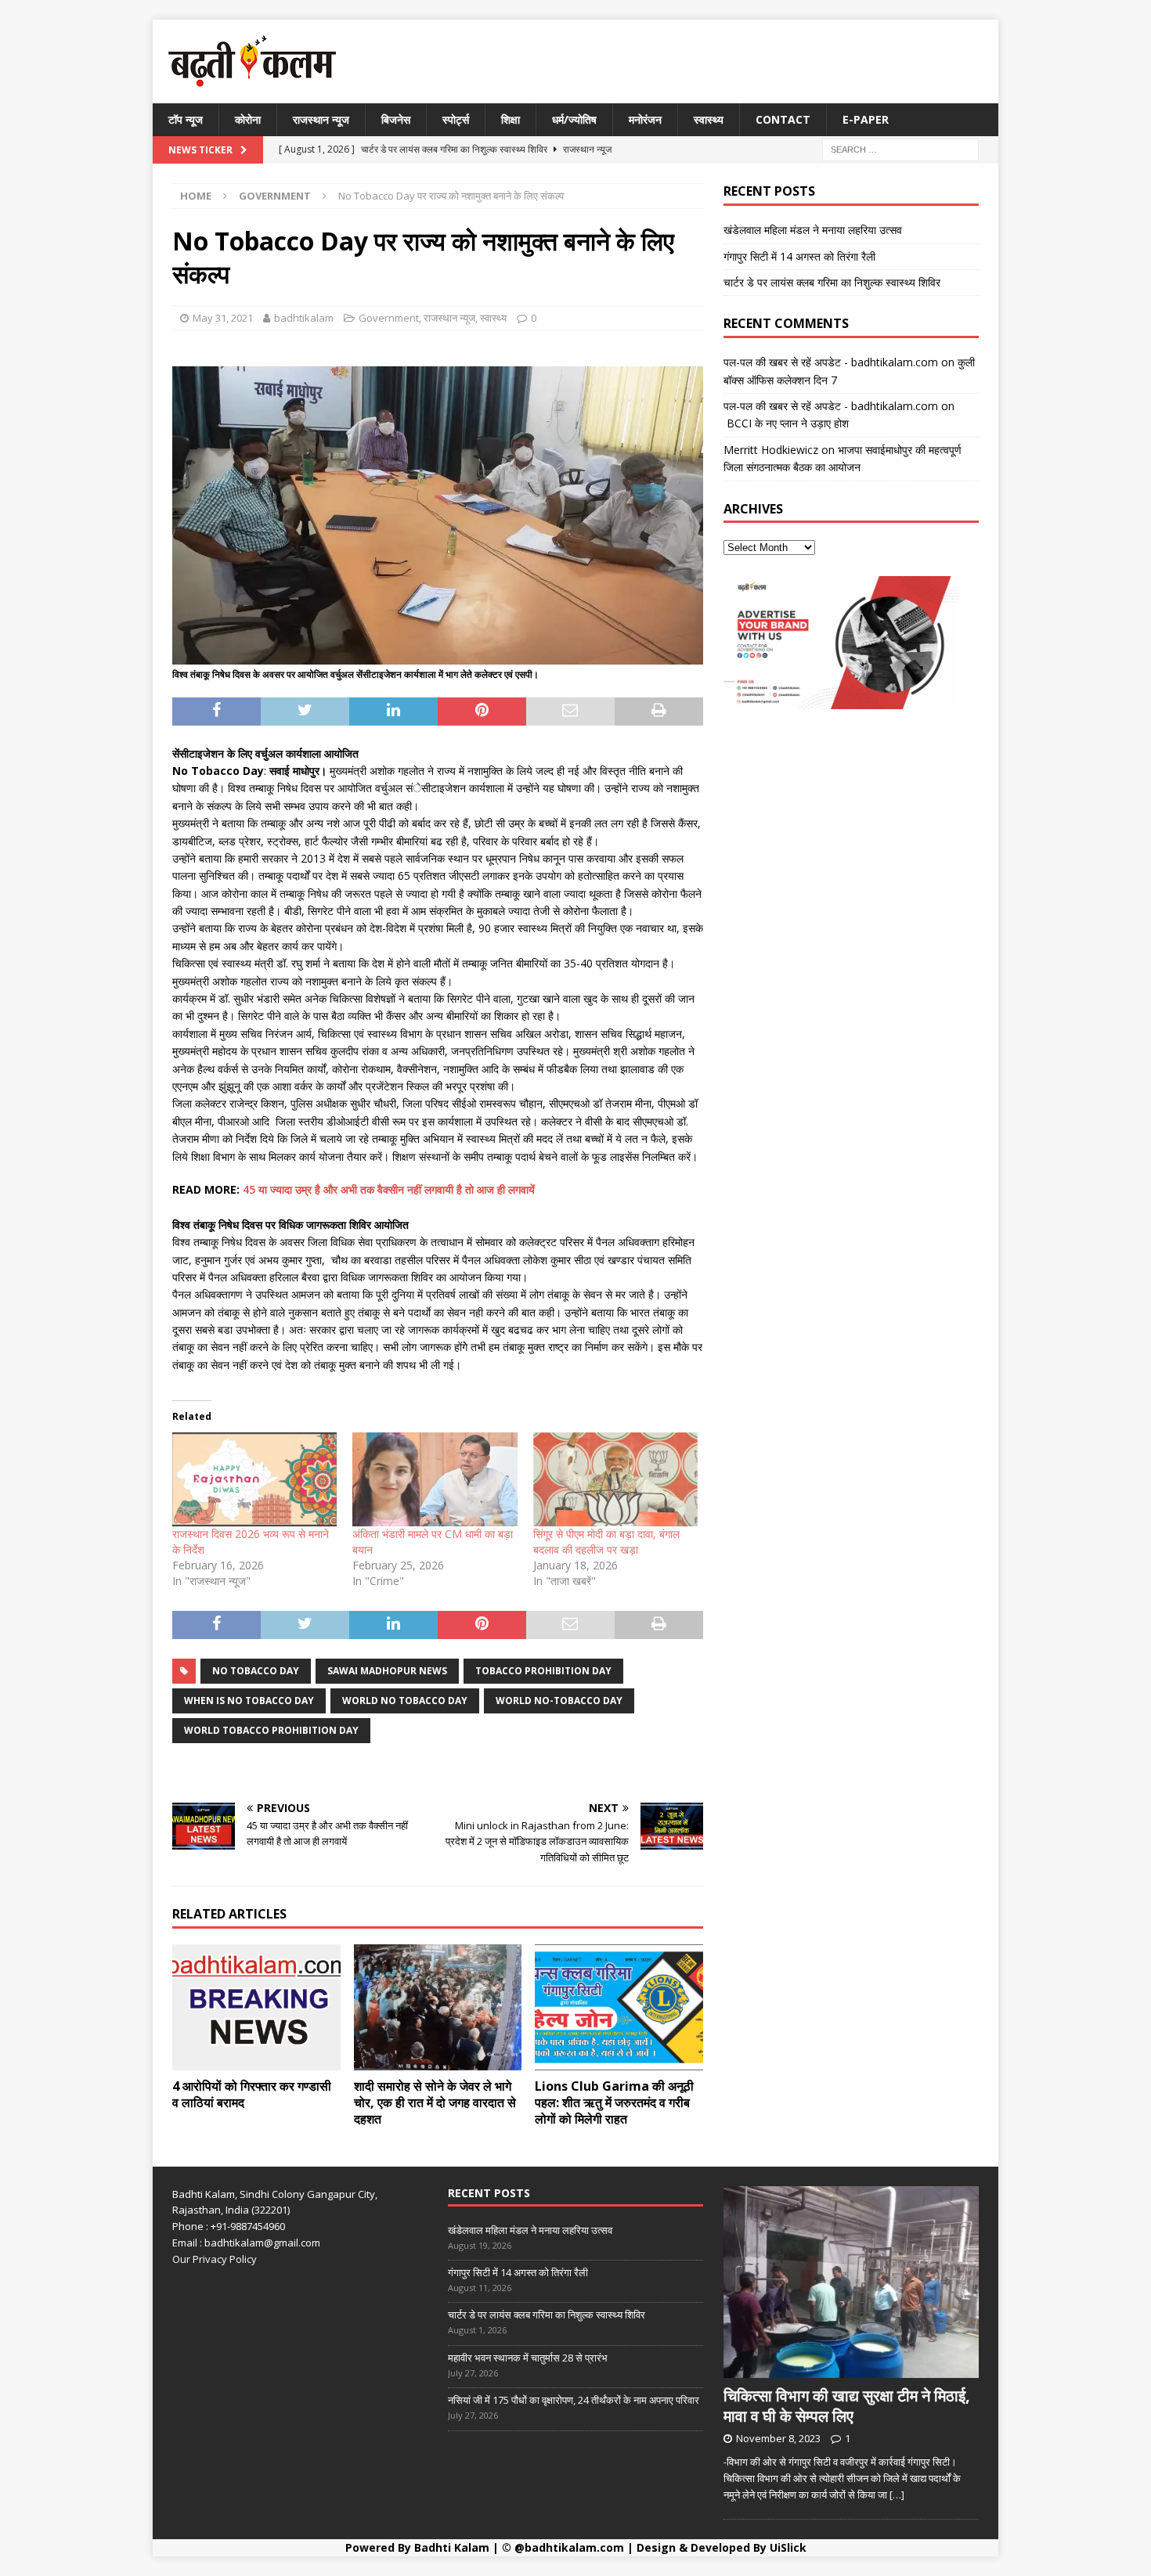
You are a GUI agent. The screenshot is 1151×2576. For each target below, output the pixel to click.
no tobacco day (256, 1671)
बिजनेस (396, 119)
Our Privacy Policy (215, 2259)
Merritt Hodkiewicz (771, 450)
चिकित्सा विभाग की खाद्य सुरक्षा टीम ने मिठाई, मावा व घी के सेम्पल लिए (847, 2406)
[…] (897, 2495)
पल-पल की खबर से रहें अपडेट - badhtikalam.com (831, 362)
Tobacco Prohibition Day (543, 1671)
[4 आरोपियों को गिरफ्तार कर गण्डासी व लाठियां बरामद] (256, 2007)
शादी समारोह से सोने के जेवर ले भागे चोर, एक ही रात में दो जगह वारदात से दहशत (435, 2102)
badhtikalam (304, 318)
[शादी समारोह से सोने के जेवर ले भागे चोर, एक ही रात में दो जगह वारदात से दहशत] (438, 2007)
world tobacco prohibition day (271, 1730)
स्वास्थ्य (709, 119)
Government (389, 318)
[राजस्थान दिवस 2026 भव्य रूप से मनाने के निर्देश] (254, 1479)
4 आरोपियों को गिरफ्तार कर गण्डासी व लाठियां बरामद (252, 2094)
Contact (783, 119)
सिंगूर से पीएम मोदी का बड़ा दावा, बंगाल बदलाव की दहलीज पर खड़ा (606, 1542)
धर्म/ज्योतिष (574, 119)
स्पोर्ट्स (456, 119)
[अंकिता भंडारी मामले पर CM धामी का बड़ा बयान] (435, 1479)
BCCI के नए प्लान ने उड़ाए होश (786, 423)
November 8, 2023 (778, 2438)
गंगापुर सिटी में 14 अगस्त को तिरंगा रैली (799, 256)
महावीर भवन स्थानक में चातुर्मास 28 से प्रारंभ (528, 2358)
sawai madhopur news (387, 1671)
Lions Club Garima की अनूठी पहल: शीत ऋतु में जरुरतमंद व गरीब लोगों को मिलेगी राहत (614, 2102)
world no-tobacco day (559, 1701)
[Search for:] (900, 149)
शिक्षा (511, 119)
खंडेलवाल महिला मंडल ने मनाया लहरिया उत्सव (813, 230)
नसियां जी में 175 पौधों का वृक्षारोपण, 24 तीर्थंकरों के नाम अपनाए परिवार (574, 2400)
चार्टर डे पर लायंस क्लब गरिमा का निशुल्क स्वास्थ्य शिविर (832, 282)
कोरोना (248, 119)
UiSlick (788, 2547)
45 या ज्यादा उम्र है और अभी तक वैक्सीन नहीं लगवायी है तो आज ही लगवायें (389, 1189)
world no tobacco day (405, 1701)
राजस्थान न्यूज (321, 119)
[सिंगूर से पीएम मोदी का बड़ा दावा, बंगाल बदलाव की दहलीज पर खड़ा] (615, 1479)
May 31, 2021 (223, 318)
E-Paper (866, 119)
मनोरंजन (645, 119)
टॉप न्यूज (186, 119)
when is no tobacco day (249, 1701)
